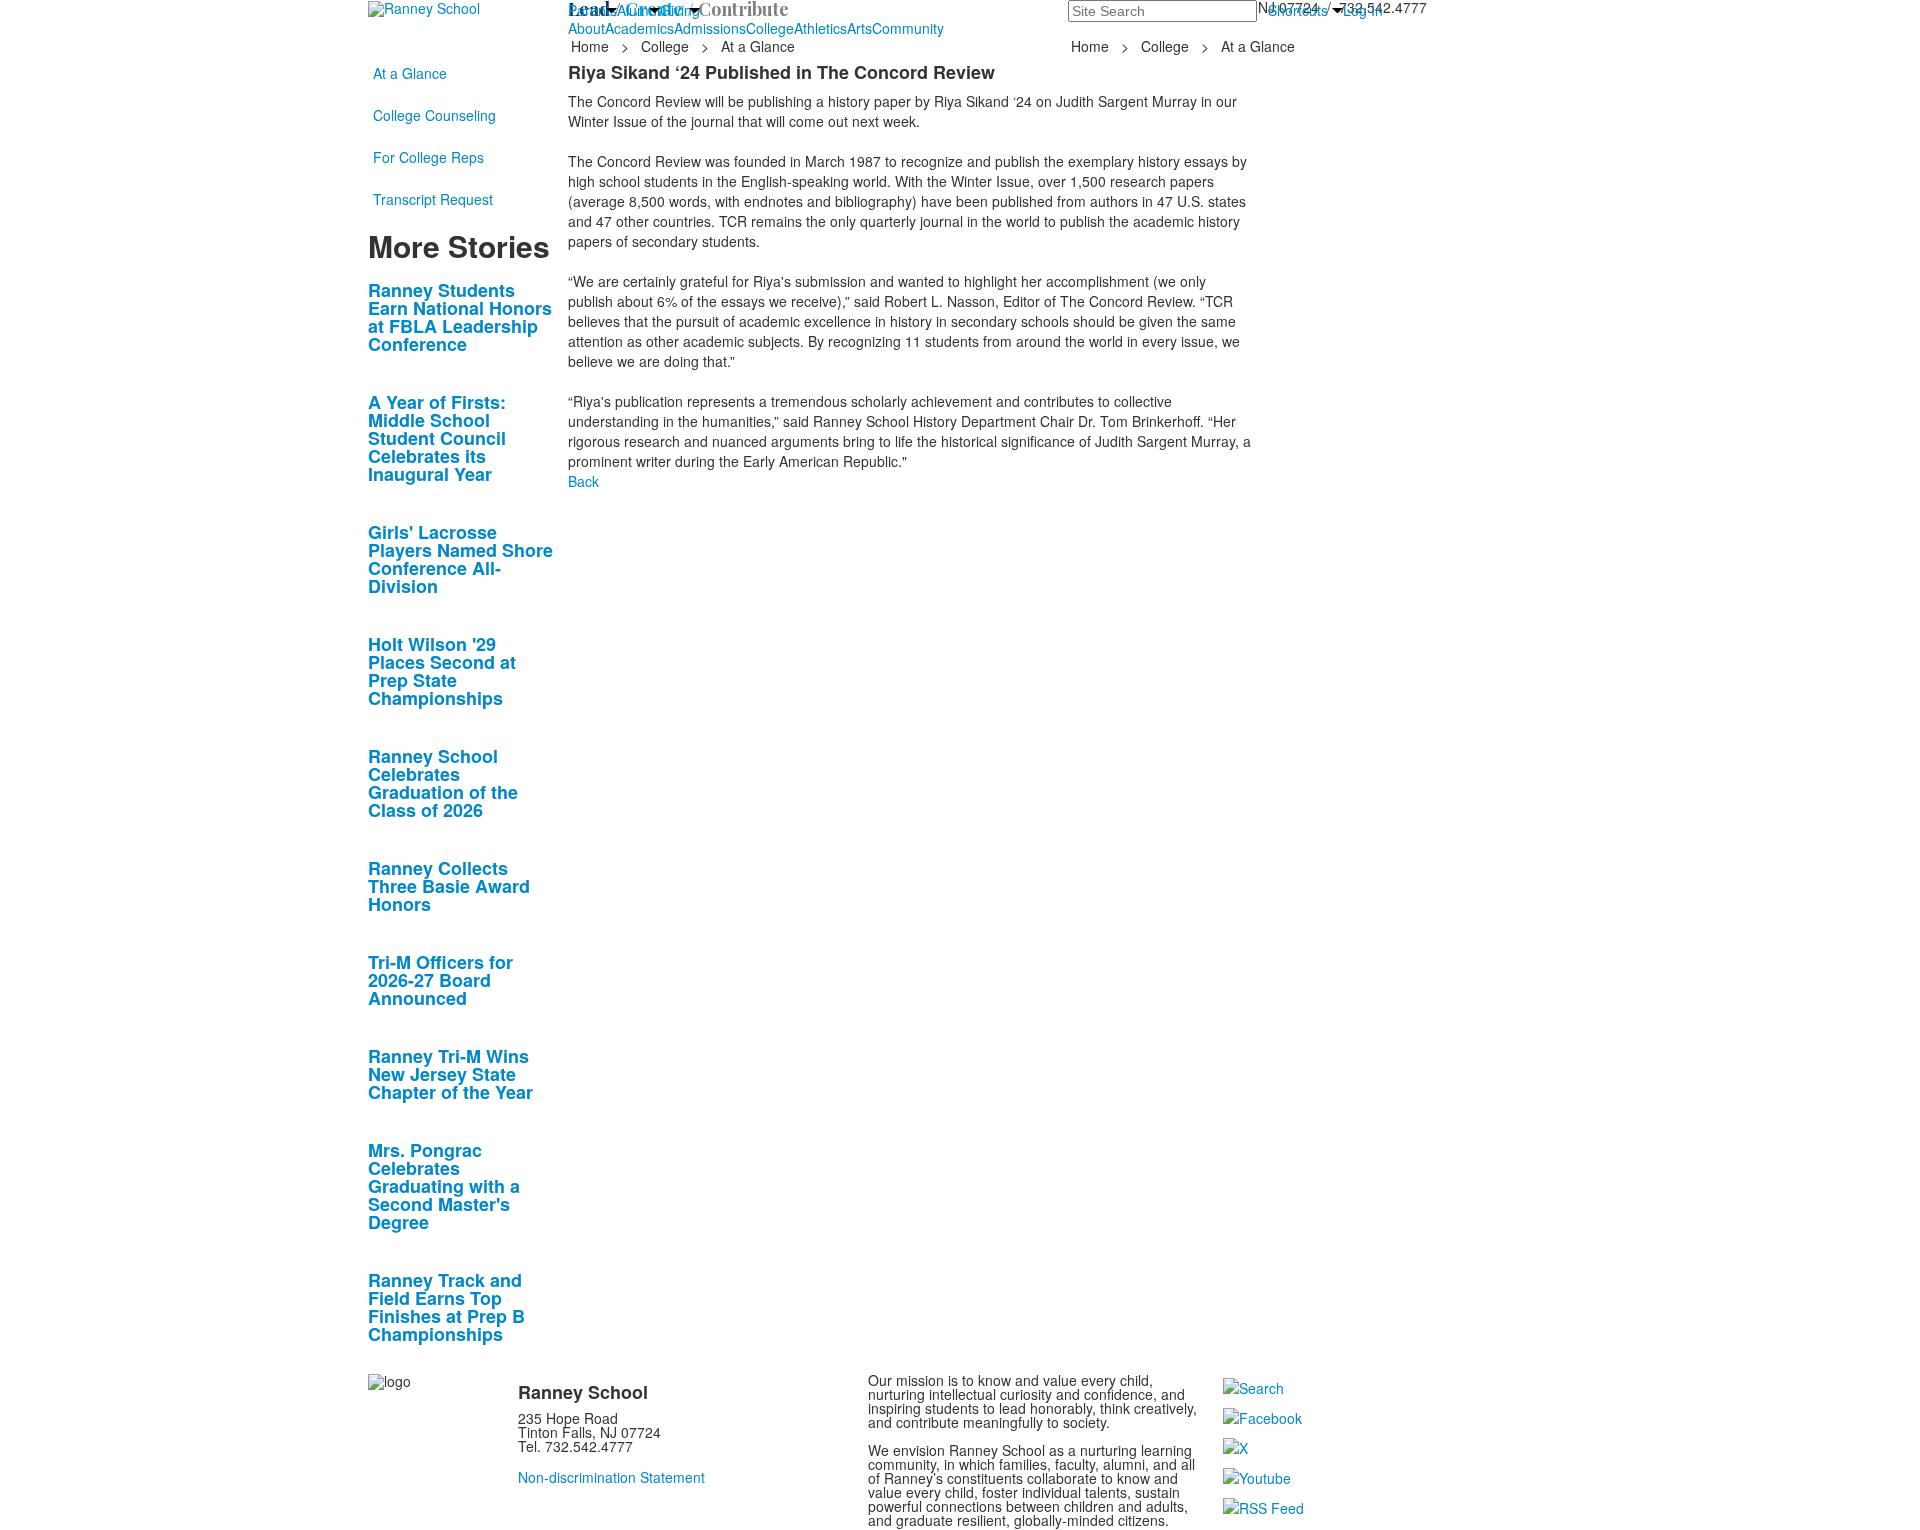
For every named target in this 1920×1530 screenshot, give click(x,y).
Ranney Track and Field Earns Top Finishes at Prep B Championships (446, 1307)
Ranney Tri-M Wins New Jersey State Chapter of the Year (450, 1074)
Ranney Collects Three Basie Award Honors (449, 886)
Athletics (820, 28)
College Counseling (434, 115)
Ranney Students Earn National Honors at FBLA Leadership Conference (460, 317)
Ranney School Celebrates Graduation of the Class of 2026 (443, 783)
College (770, 28)
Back (583, 481)
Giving (680, 10)
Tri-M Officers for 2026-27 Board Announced (440, 980)
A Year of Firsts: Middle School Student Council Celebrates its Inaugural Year (437, 438)
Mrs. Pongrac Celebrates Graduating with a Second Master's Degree (444, 1186)
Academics (639, 28)
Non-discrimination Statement (611, 1477)
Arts (859, 28)
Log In (1363, 10)
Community (908, 28)
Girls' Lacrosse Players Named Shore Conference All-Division (460, 559)
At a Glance (410, 73)
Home (592, 46)
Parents (592, 10)
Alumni (638, 10)
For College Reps (428, 157)
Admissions (710, 28)
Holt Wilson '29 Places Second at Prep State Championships (442, 671)
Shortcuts (1298, 10)
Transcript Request (433, 199)
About (586, 28)
